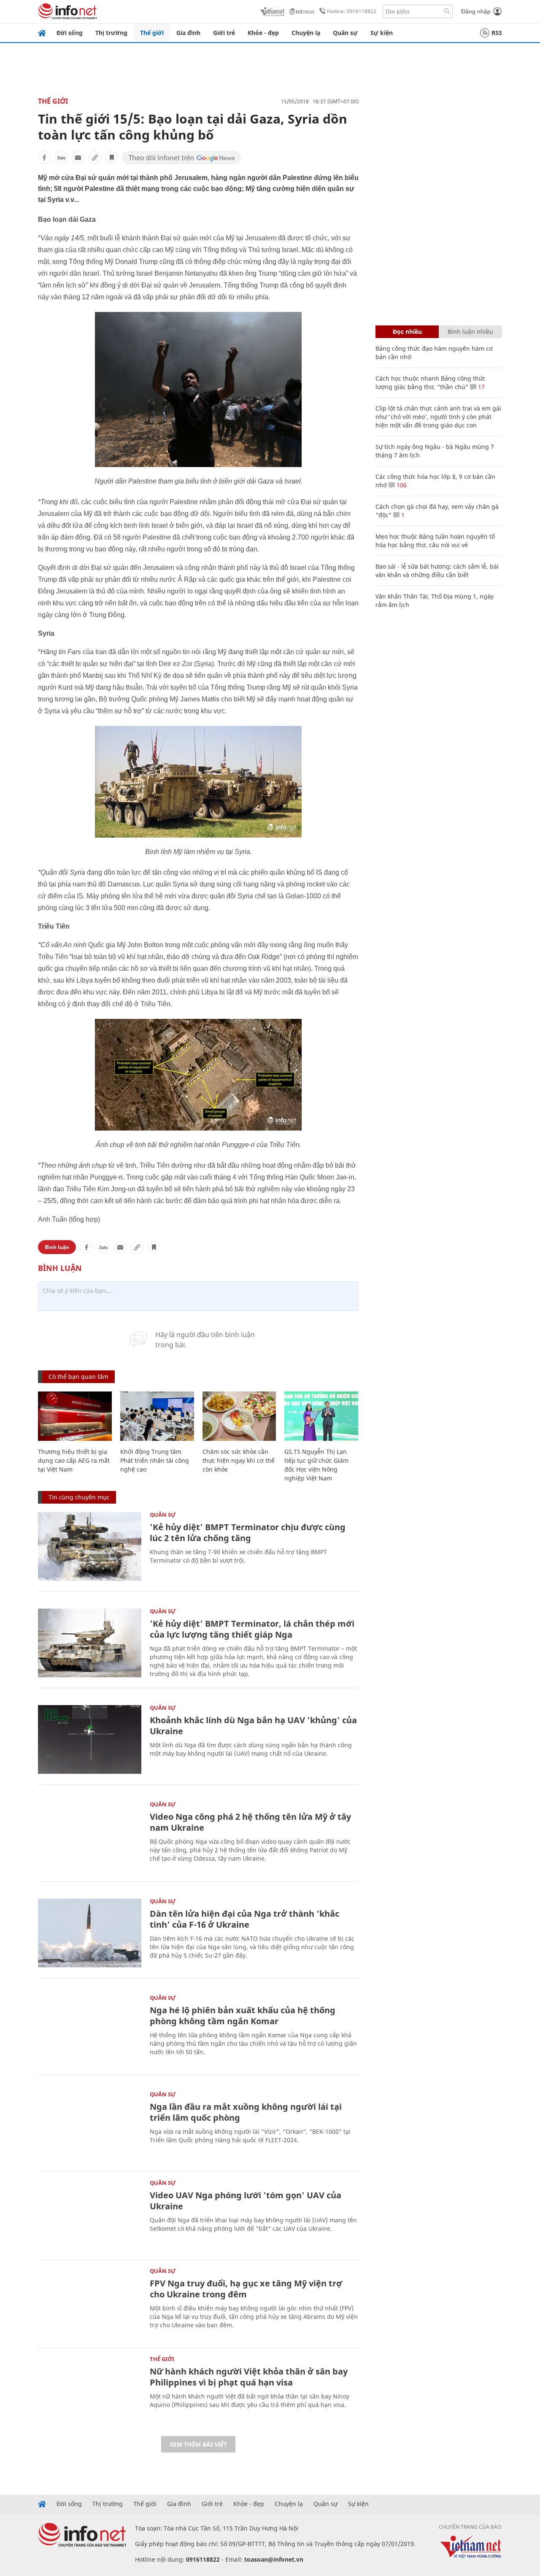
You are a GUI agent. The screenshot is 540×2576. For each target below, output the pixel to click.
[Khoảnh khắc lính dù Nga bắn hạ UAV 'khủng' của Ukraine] (90, 1739)
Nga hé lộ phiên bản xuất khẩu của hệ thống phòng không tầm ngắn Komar (243, 2016)
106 (401, 485)
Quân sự (345, 33)
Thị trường (111, 33)
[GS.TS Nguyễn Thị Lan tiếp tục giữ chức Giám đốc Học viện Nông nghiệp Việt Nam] (321, 1416)
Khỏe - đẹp (263, 33)
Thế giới (152, 33)
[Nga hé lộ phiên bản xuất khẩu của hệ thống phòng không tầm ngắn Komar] (90, 2029)
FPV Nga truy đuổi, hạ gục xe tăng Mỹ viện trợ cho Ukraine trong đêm (246, 2289)
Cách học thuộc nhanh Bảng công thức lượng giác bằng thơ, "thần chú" (431, 383)
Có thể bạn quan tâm (78, 1377)
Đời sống (70, 33)
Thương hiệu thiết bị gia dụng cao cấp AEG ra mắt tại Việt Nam (74, 1460)
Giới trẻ (224, 33)
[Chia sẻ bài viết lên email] (78, 158)
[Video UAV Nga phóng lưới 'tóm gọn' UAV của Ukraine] (90, 2215)
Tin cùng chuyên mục (79, 1497)
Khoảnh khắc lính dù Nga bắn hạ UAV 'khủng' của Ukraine (253, 1726)
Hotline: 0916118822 (352, 11)
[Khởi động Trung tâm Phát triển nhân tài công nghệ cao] (157, 1416)
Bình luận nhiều (470, 332)
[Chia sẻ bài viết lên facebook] (44, 158)
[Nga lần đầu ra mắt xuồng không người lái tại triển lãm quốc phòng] (90, 2126)
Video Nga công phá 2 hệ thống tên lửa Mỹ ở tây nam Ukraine (250, 1822)
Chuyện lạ (306, 33)
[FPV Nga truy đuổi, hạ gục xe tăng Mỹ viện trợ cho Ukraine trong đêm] (90, 2303)
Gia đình (188, 33)
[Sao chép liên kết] (95, 158)
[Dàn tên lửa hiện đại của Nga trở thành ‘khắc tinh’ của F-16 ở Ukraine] (90, 1933)
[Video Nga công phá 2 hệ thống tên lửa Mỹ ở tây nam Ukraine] (90, 1836)
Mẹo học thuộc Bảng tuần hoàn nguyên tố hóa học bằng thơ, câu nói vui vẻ (435, 541)
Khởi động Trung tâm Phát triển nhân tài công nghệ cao (155, 1460)
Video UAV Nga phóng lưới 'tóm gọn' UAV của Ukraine (246, 2201)
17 (481, 387)
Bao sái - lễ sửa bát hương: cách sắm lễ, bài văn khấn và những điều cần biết (437, 571)
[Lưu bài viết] (112, 158)
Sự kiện (382, 33)
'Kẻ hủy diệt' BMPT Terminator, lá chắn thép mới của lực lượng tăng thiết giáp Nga (252, 1629)
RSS (497, 33)
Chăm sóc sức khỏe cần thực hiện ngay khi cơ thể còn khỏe (239, 1460)
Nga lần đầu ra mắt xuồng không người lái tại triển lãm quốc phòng (246, 2112)
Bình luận (57, 1247)
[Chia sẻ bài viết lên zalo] (61, 158)
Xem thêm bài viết (198, 2444)
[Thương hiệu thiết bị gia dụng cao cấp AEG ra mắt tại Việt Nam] (75, 1416)
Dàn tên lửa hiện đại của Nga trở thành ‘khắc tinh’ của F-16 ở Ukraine (244, 1919)
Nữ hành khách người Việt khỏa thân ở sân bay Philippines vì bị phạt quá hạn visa (249, 2377)
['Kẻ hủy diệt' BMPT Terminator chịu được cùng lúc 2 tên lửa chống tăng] (90, 1546)
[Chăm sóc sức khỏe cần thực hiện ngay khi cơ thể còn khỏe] (239, 1416)
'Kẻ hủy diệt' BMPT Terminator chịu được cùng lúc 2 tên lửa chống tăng (248, 1532)
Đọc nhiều (407, 332)
